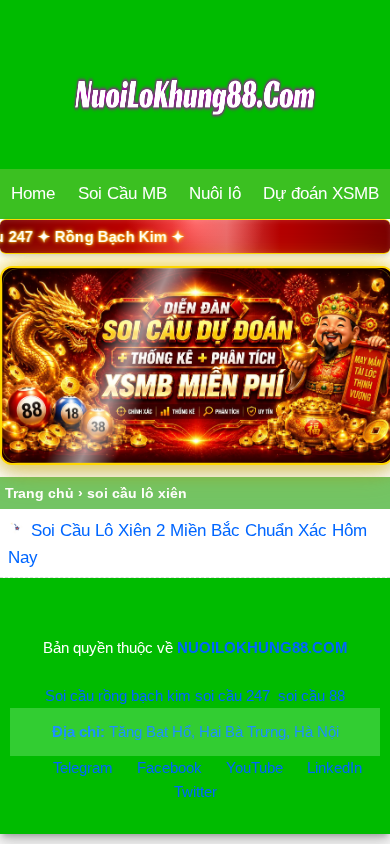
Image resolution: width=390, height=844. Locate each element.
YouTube (256, 767)
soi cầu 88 (311, 695)
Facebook (171, 767)
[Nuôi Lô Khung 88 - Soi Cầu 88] (195, 365)
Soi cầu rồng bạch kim (118, 695)
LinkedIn (334, 767)
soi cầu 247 (232, 695)
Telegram (83, 767)
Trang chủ (39, 493)
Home (33, 193)
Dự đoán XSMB (321, 193)
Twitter (195, 791)
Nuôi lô (215, 193)
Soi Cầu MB (122, 193)
